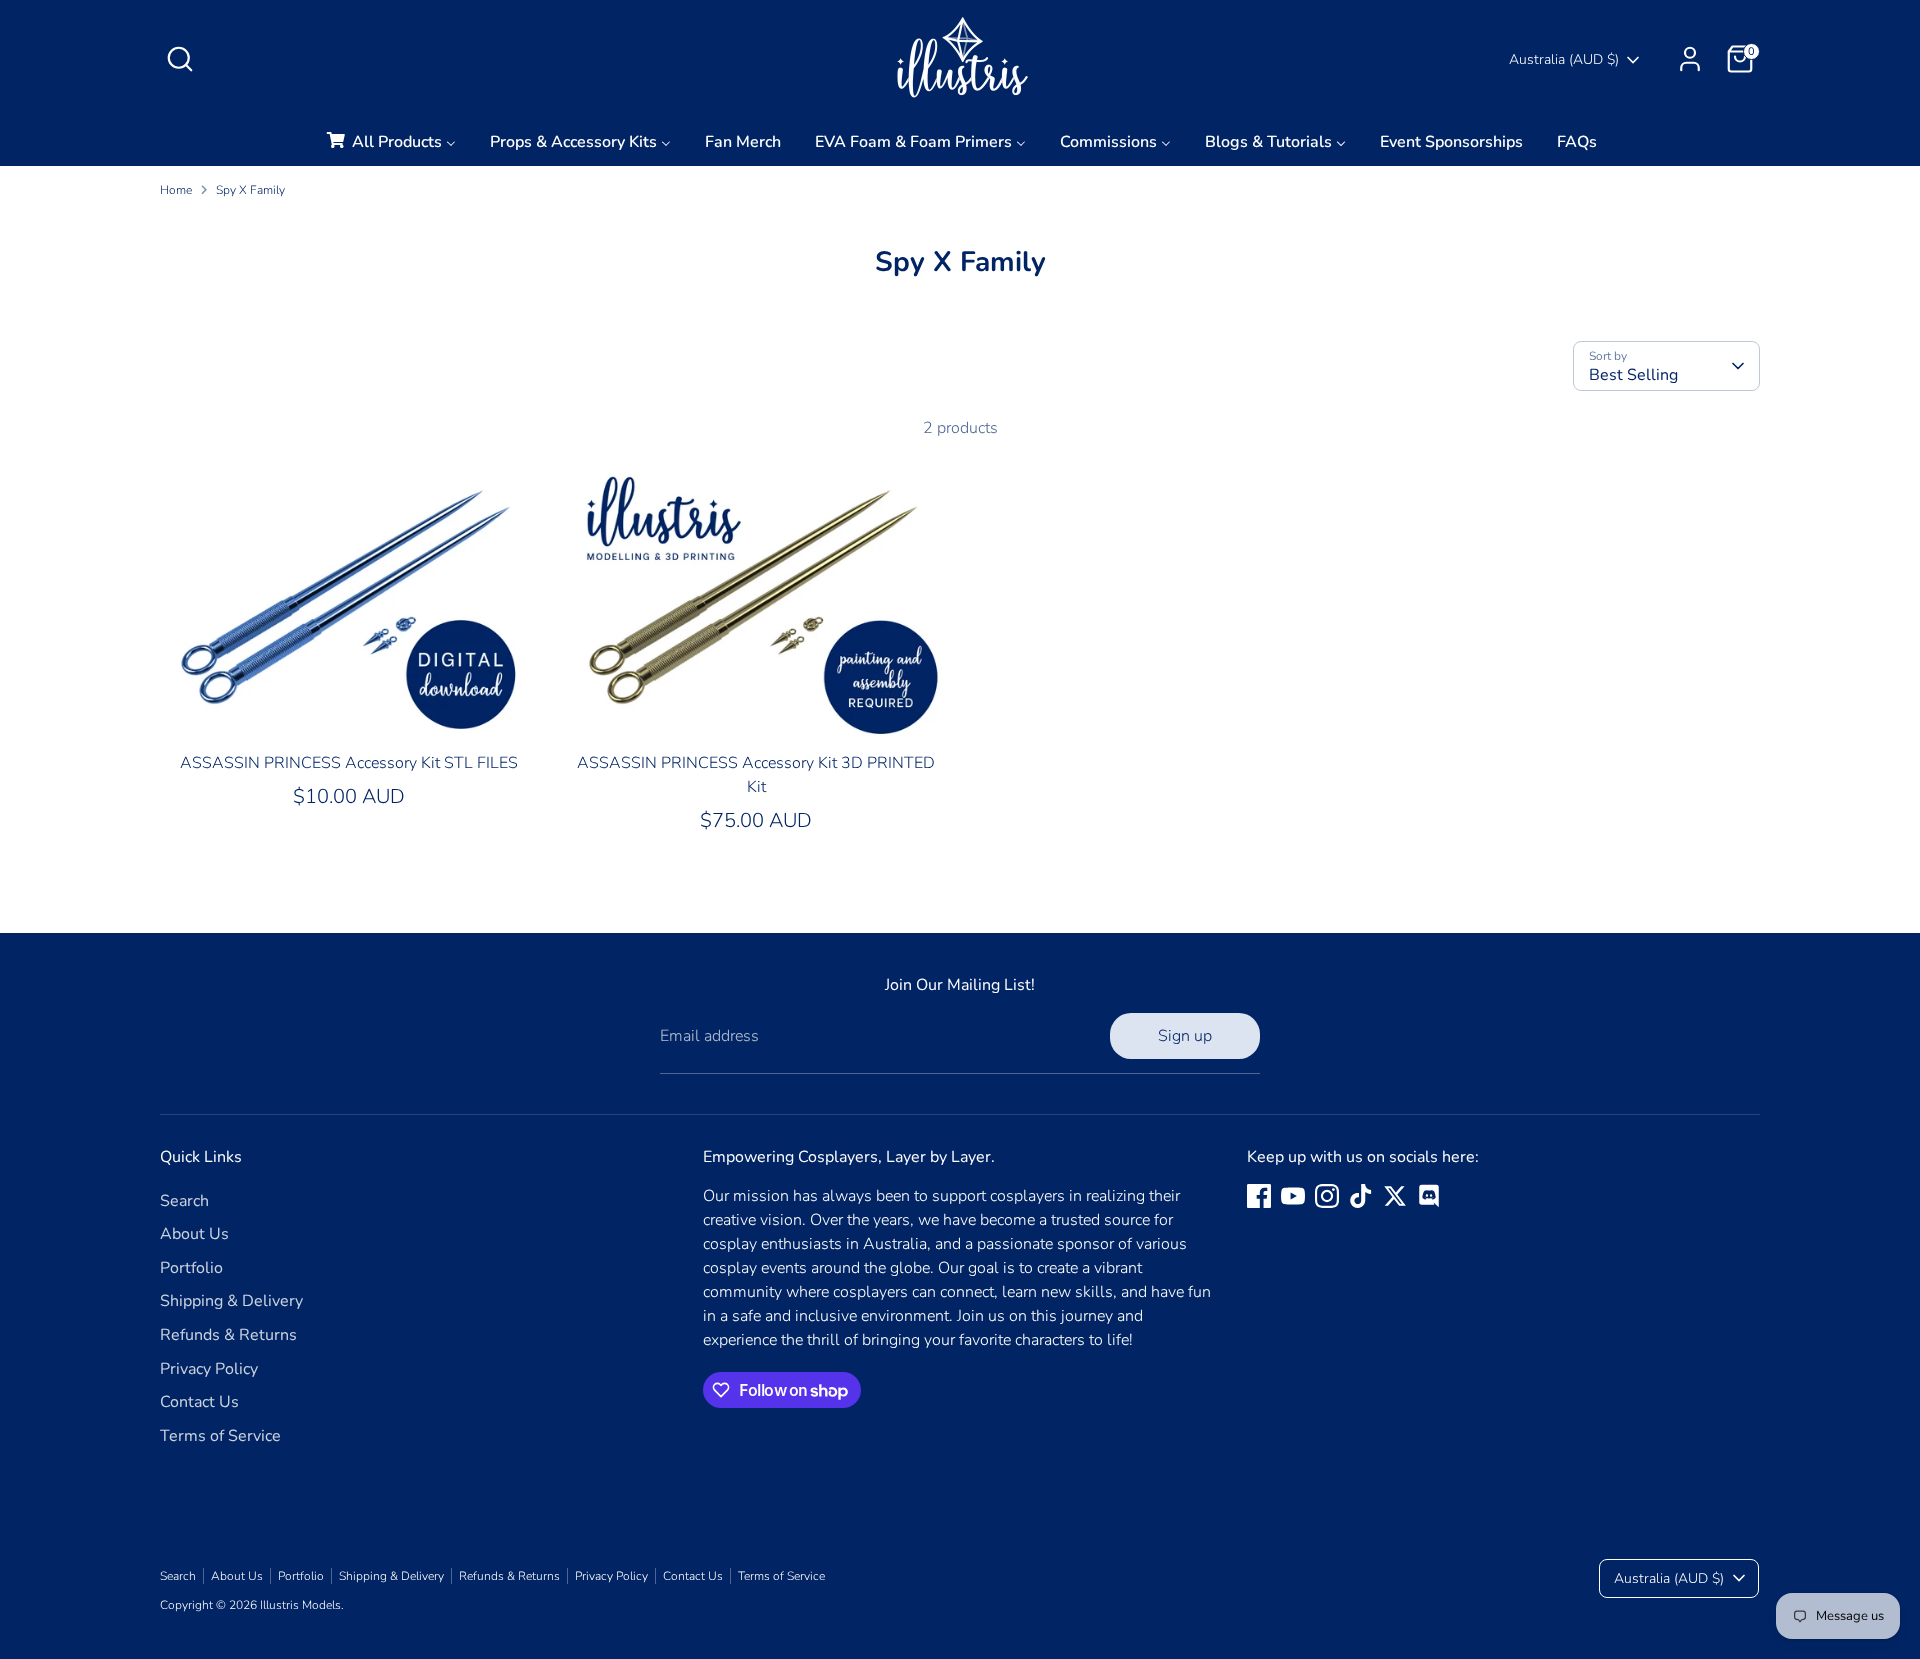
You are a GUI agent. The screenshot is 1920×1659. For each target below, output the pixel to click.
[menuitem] (390, 147)
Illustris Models (300, 1605)
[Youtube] (1293, 1196)
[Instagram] (1327, 1196)
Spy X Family (250, 190)
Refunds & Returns (228, 1335)
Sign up (1185, 1036)
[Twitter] (1395, 1196)
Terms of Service (220, 1436)
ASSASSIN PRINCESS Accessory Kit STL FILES (349, 763)
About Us (194, 1234)
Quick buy (349, 710)
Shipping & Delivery (231, 1301)
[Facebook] (1259, 1196)
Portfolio (191, 1268)
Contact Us (199, 1402)
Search (184, 1201)
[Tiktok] (1361, 1196)
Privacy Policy (209, 1369)
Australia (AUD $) (1564, 59)
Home (176, 190)
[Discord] (1429, 1196)
